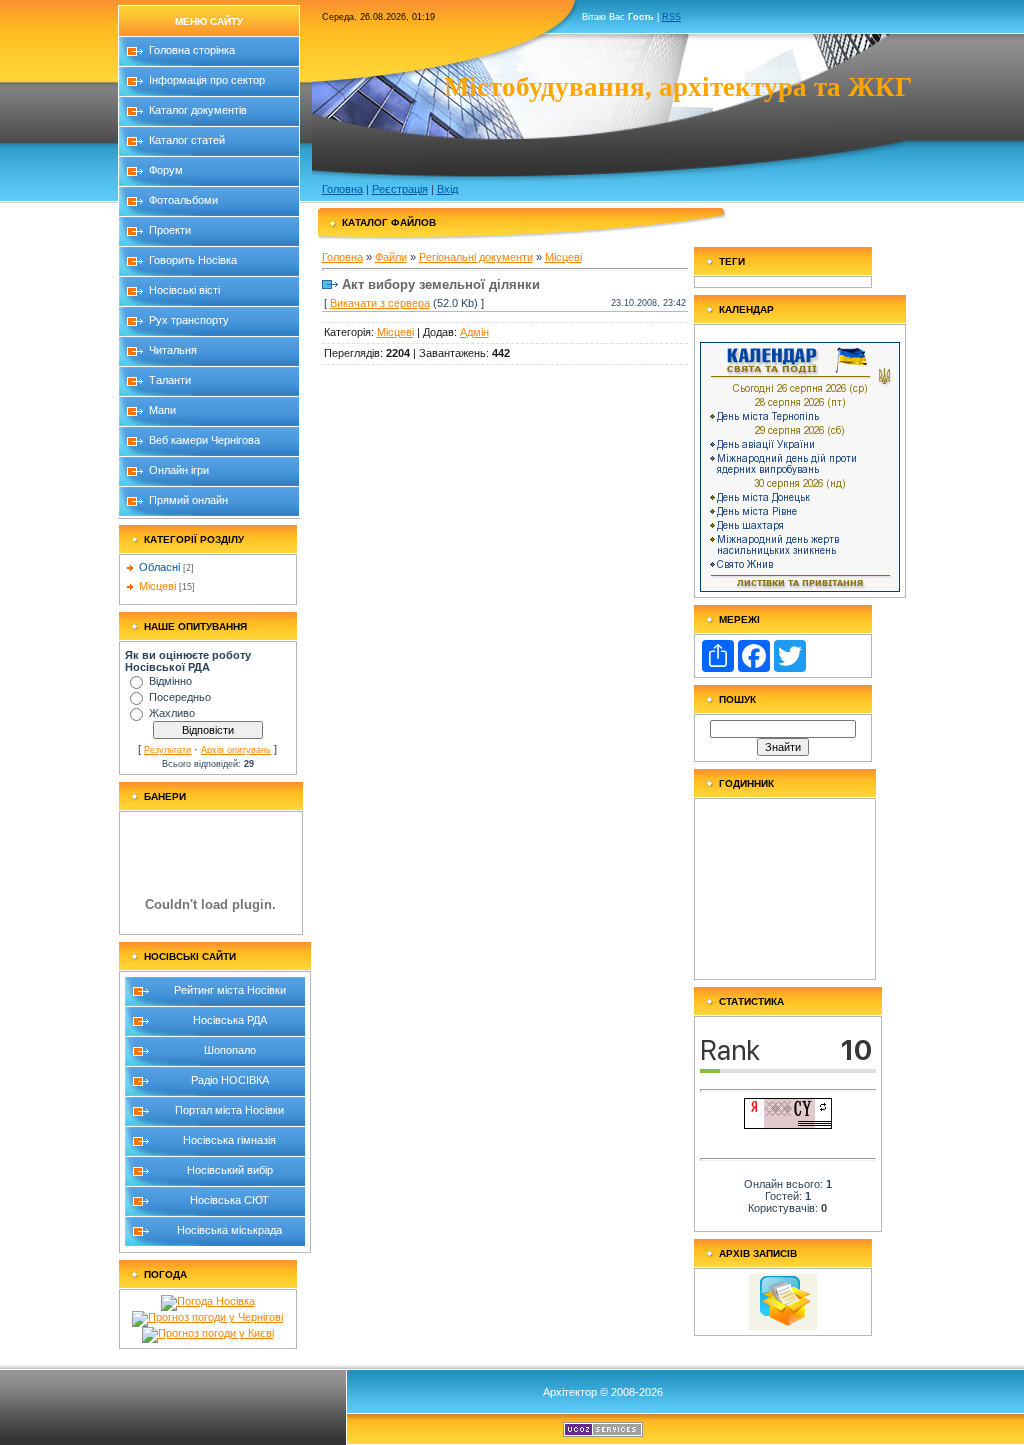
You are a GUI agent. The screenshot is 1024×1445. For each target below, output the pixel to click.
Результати (167, 750)
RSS (671, 17)
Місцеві (157, 586)
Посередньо (180, 697)
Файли (391, 257)
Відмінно (170, 681)
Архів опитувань (236, 750)
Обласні (159, 567)
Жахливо (172, 713)
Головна (342, 189)
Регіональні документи (476, 257)
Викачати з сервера (380, 303)
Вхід (447, 189)
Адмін (474, 332)
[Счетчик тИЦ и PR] (788, 1125)
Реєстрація (400, 189)
